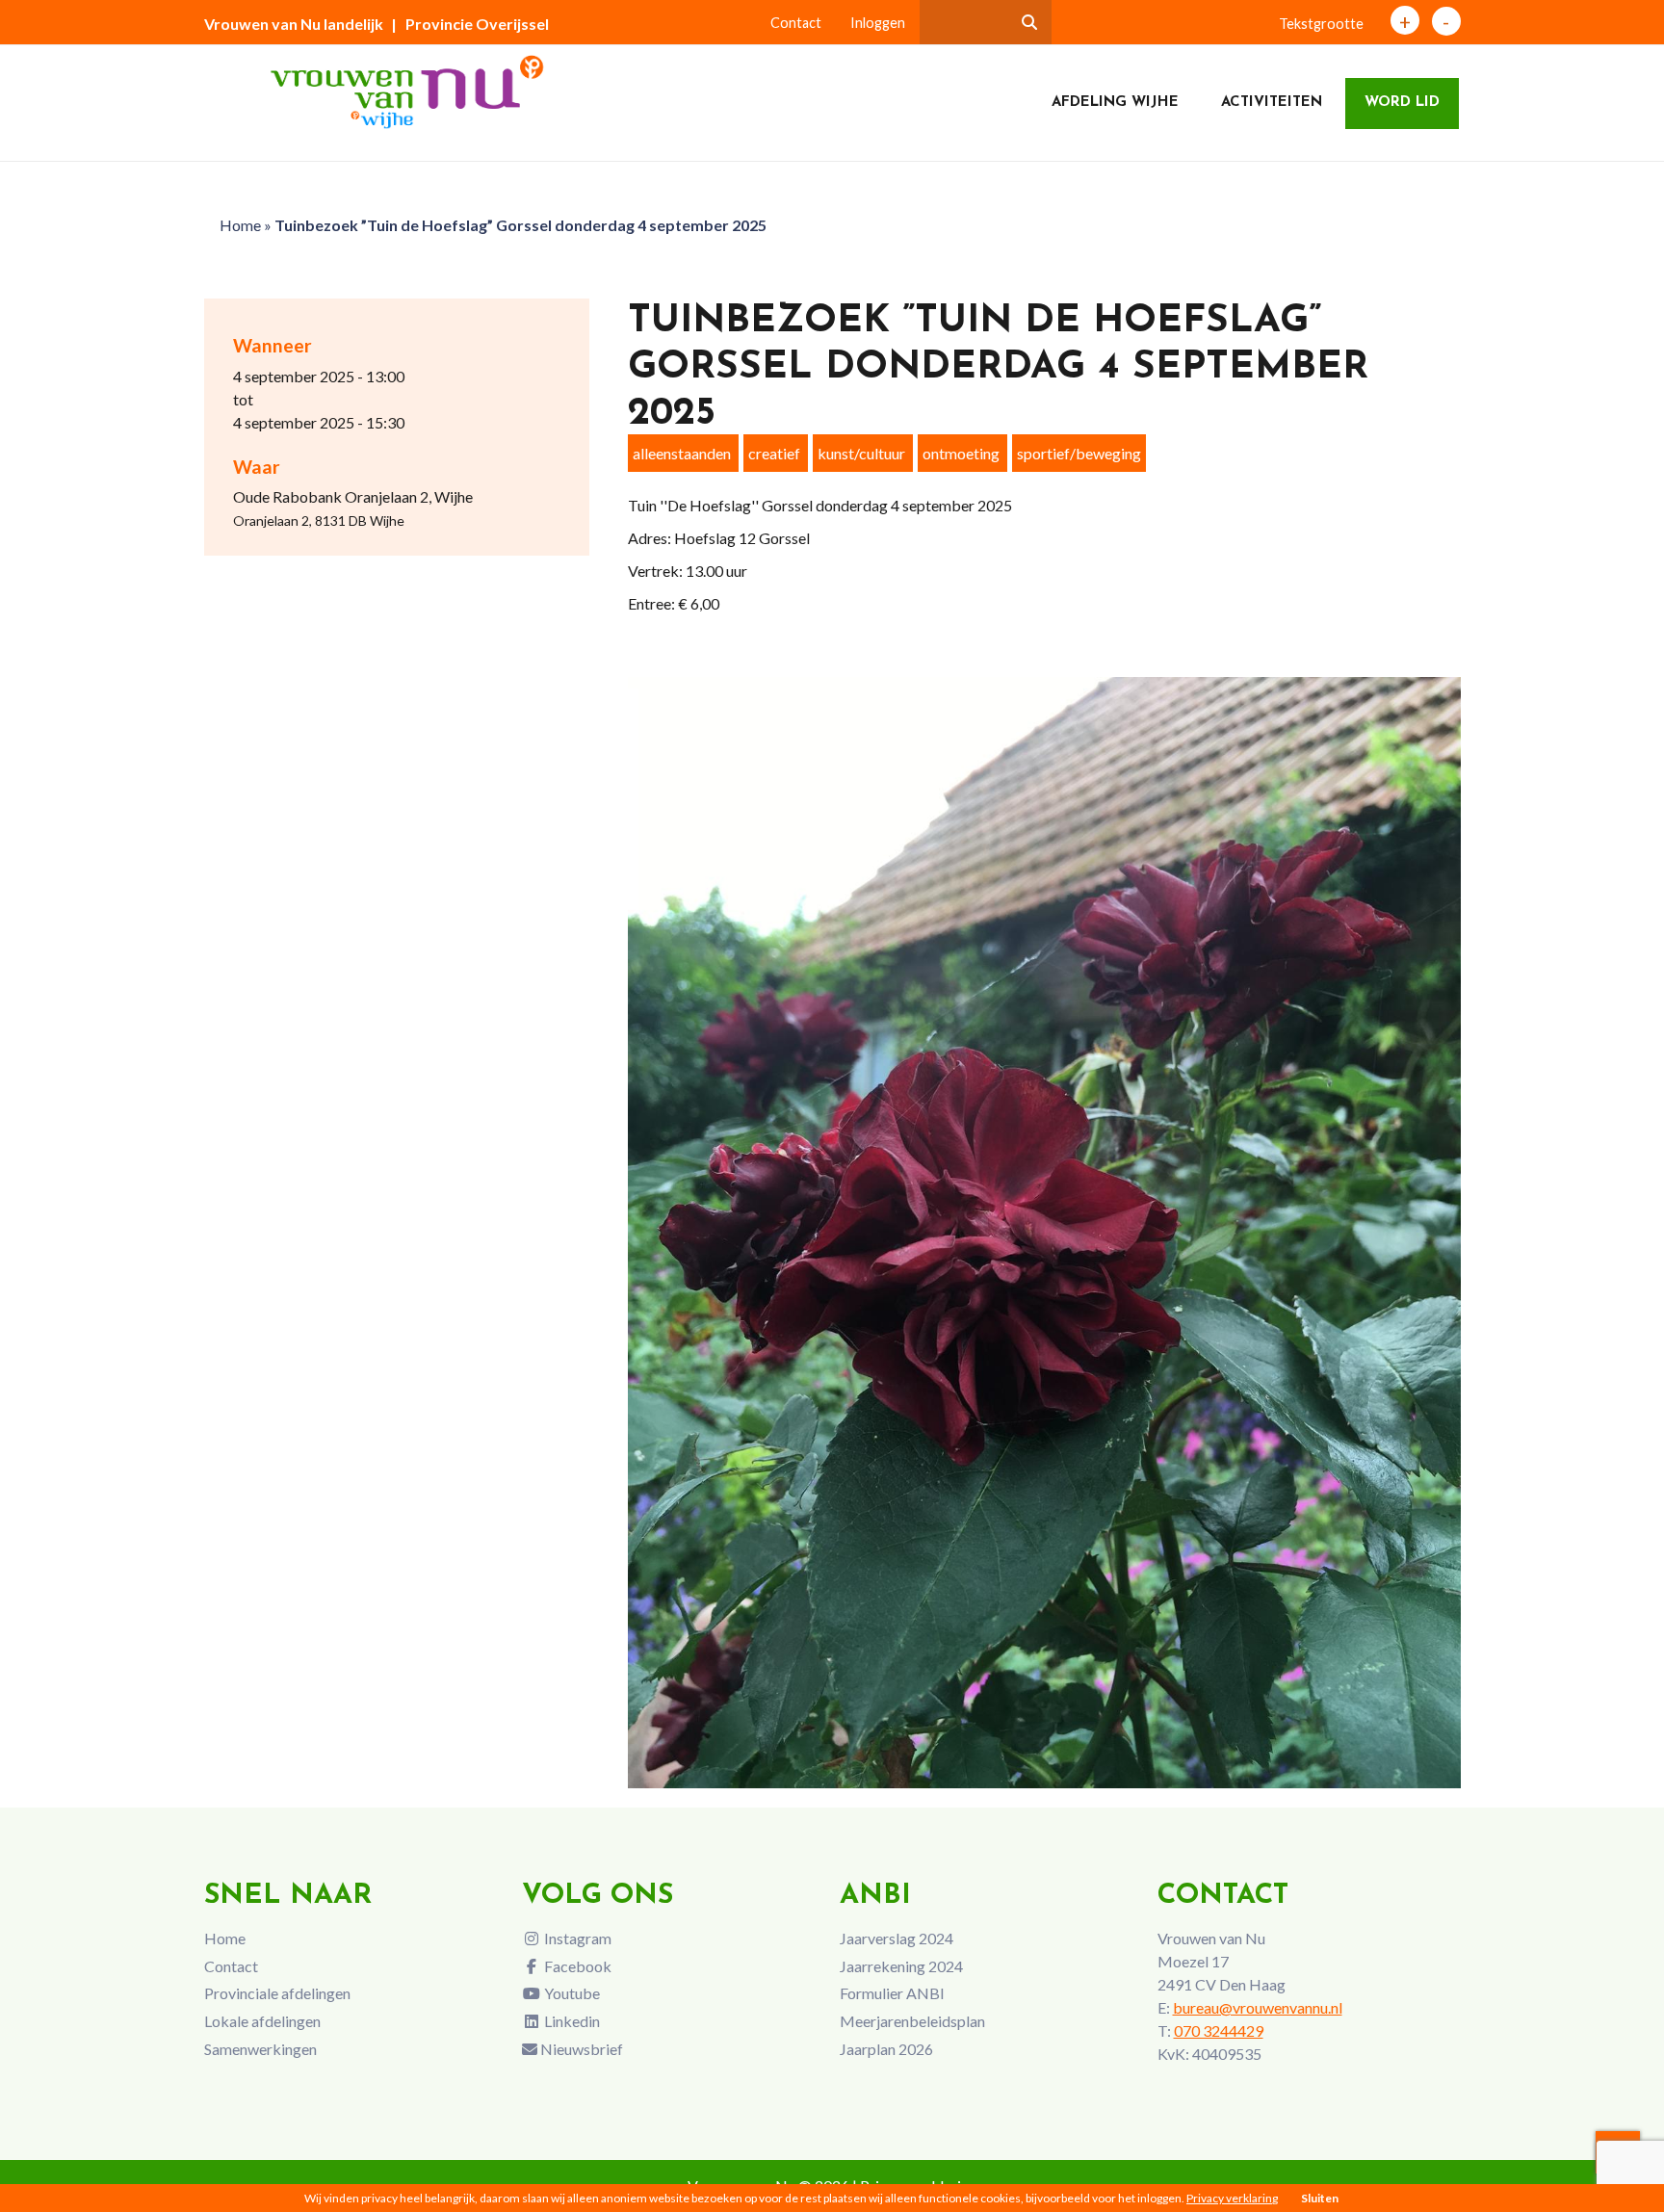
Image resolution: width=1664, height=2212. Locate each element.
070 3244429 (1219, 2030)
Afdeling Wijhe (1115, 103)
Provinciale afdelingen (277, 1993)
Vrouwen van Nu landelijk (294, 24)
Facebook (576, 1966)
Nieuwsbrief (580, 2049)
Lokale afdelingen (262, 2021)
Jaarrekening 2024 (901, 1966)
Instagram (576, 1938)
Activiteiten (1272, 103)
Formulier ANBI (892, 1993)
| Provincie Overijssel (470, 24)
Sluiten (1320, 2198)
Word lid (1402, 103)
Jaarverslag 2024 (897, 1938)
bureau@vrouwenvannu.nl (1258, 2007)
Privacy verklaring (1232, 2198)
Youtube (571, 1993)
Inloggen (878, 23)
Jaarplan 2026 (886, 2049)
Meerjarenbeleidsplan (912, 2021)
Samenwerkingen (260, 2049)
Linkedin (571, 2021)
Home (240, 225)
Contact (796, 23)
